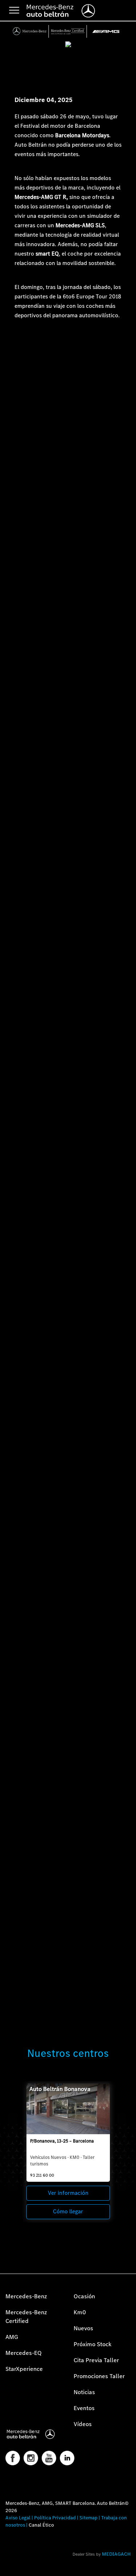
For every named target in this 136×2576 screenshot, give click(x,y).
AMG (12, 2337)
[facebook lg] (13, 2458)
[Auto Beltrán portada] (34, 2434)
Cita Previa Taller (96, 2360)
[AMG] (106, 31)
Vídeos (83, 2424)
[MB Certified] (68, 31)
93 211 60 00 (42, 2175)
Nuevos (83, 2328)
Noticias (84, 2392)
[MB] (30, 31)
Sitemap (88, 2518)
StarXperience (24, 2369)
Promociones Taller (99, 2376)
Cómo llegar (68, 2211)
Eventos (84, 2408)
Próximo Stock (92, 2344)
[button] (9, 2567)
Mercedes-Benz (26, 2296)
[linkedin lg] (67, 2458)
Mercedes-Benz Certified (26, 2317)
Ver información (68, 2193)
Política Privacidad (55, 2518)
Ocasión (84, 2296)
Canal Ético (41, 2525)
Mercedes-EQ (24, 2353)
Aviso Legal (18, 2518)
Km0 (80, 2312)
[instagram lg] (31, 2458)
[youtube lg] (49, 2458)
